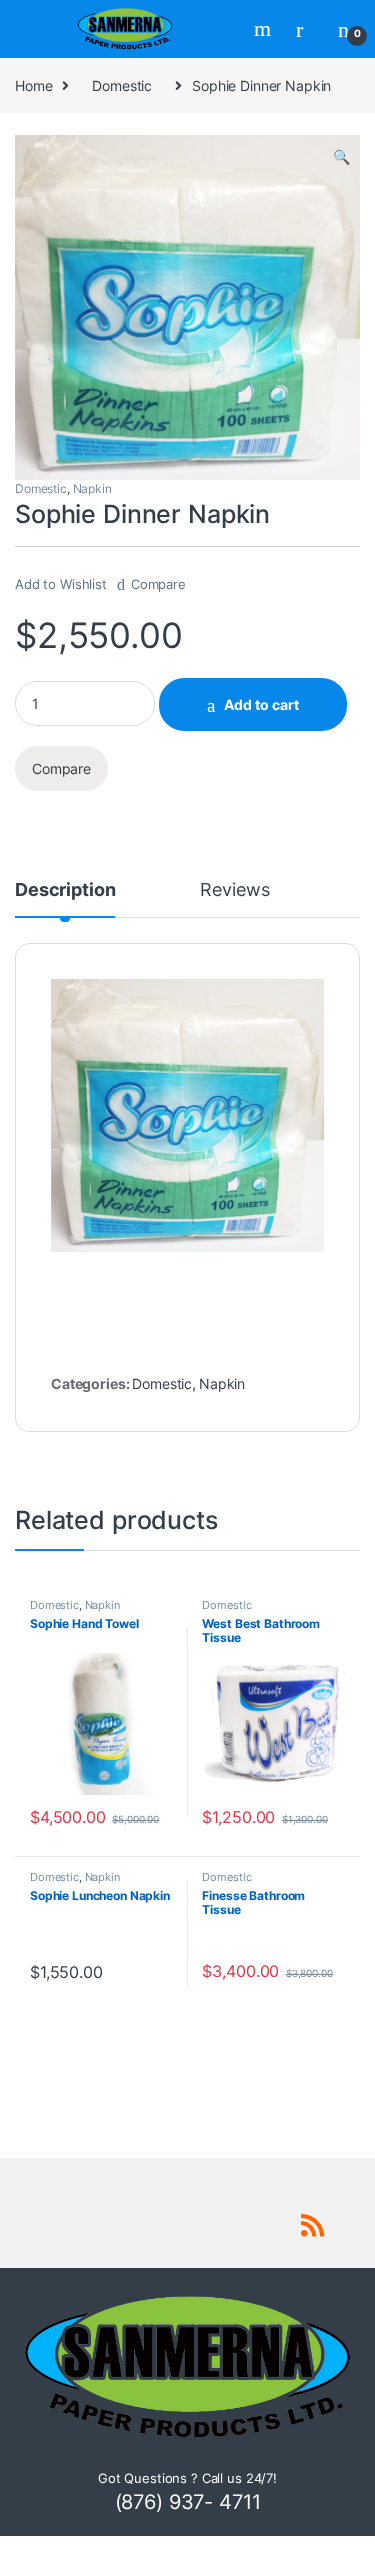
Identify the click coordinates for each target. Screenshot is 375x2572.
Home (33, 85)
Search (265, 29)
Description (65, 890)
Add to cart (261, 704)
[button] (341, 157)
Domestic (122, 85)
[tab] (65, 899)
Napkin (92, 488)
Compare (158, 584)
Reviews (234, 890)
